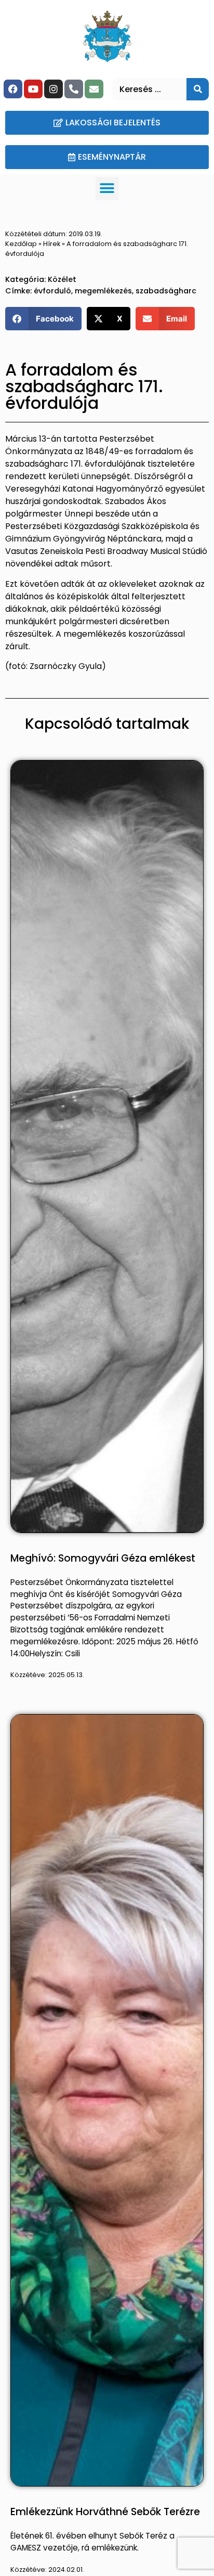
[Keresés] (198, 89)
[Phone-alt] (74, 89)
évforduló (52, 291)
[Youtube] (33, 89)
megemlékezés (103, 291)
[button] (107, 189)
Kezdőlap (21, 244)
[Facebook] (13, 89)
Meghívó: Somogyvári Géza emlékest (103, 1558)
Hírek (52, 244)
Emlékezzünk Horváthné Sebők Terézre (105, 2512)
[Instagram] (53, 89)
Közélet (62, 279)
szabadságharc (166, 291)
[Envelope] (94, 89)
